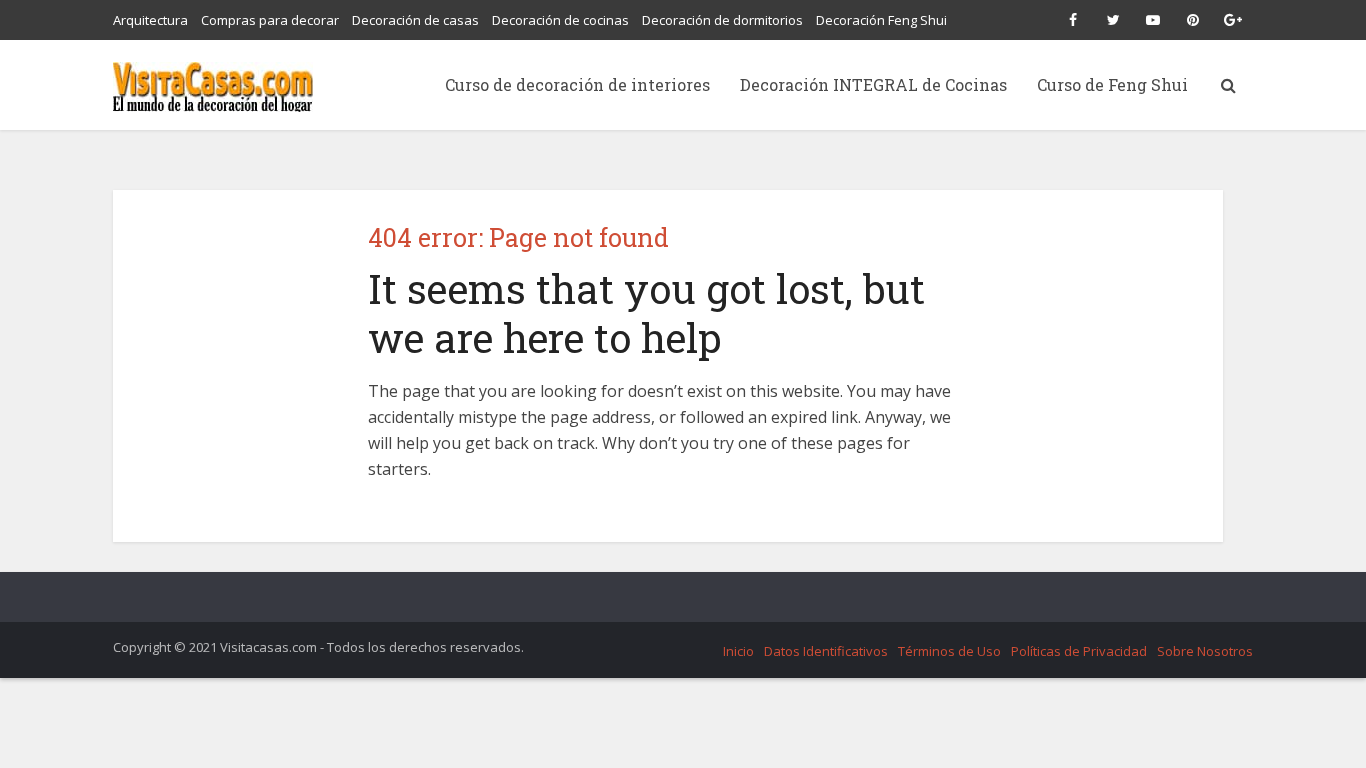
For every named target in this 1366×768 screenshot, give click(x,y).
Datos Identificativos (826, 651)
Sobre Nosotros (1205, 651)
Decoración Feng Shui (881, 20)
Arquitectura (150, 20)
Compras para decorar (270, 20)
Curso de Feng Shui (1112, 84)
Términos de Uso (949, 651)
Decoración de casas (415, 20)
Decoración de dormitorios (722, 20)
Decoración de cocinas (560, 20)
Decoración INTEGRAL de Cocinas (873, 84)
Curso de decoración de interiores (577, 84)
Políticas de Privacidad (1079, 651)
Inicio (738, 651)
